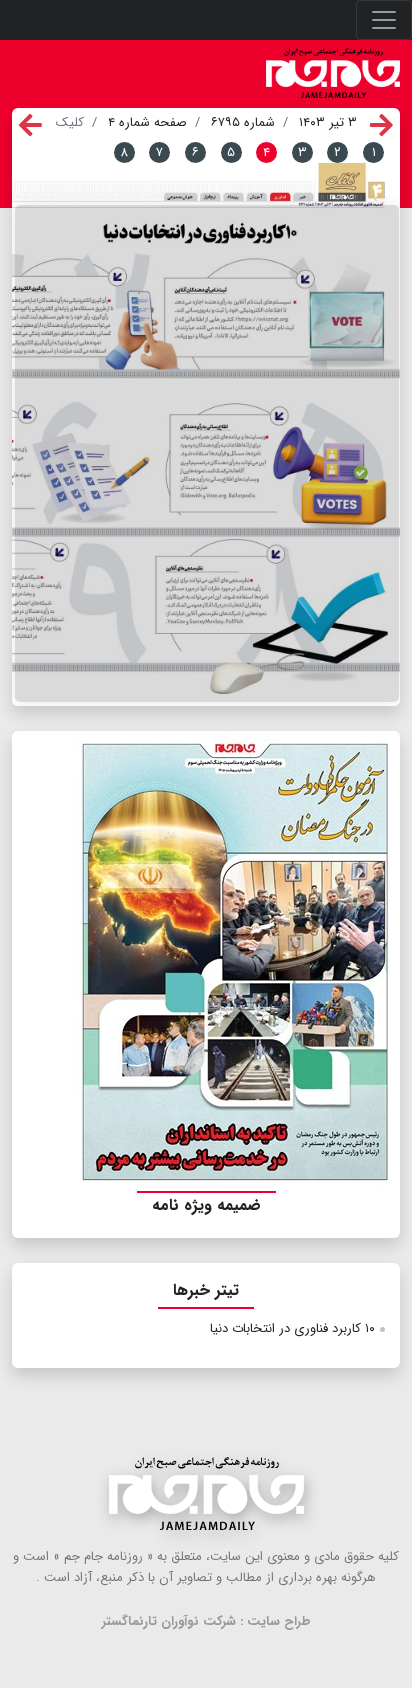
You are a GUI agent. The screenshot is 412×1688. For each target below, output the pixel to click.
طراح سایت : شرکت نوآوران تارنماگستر (206, 1621)
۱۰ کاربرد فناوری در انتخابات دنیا (292, 1328)
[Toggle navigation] (384, 20)
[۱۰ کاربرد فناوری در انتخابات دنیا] (207, 453)
